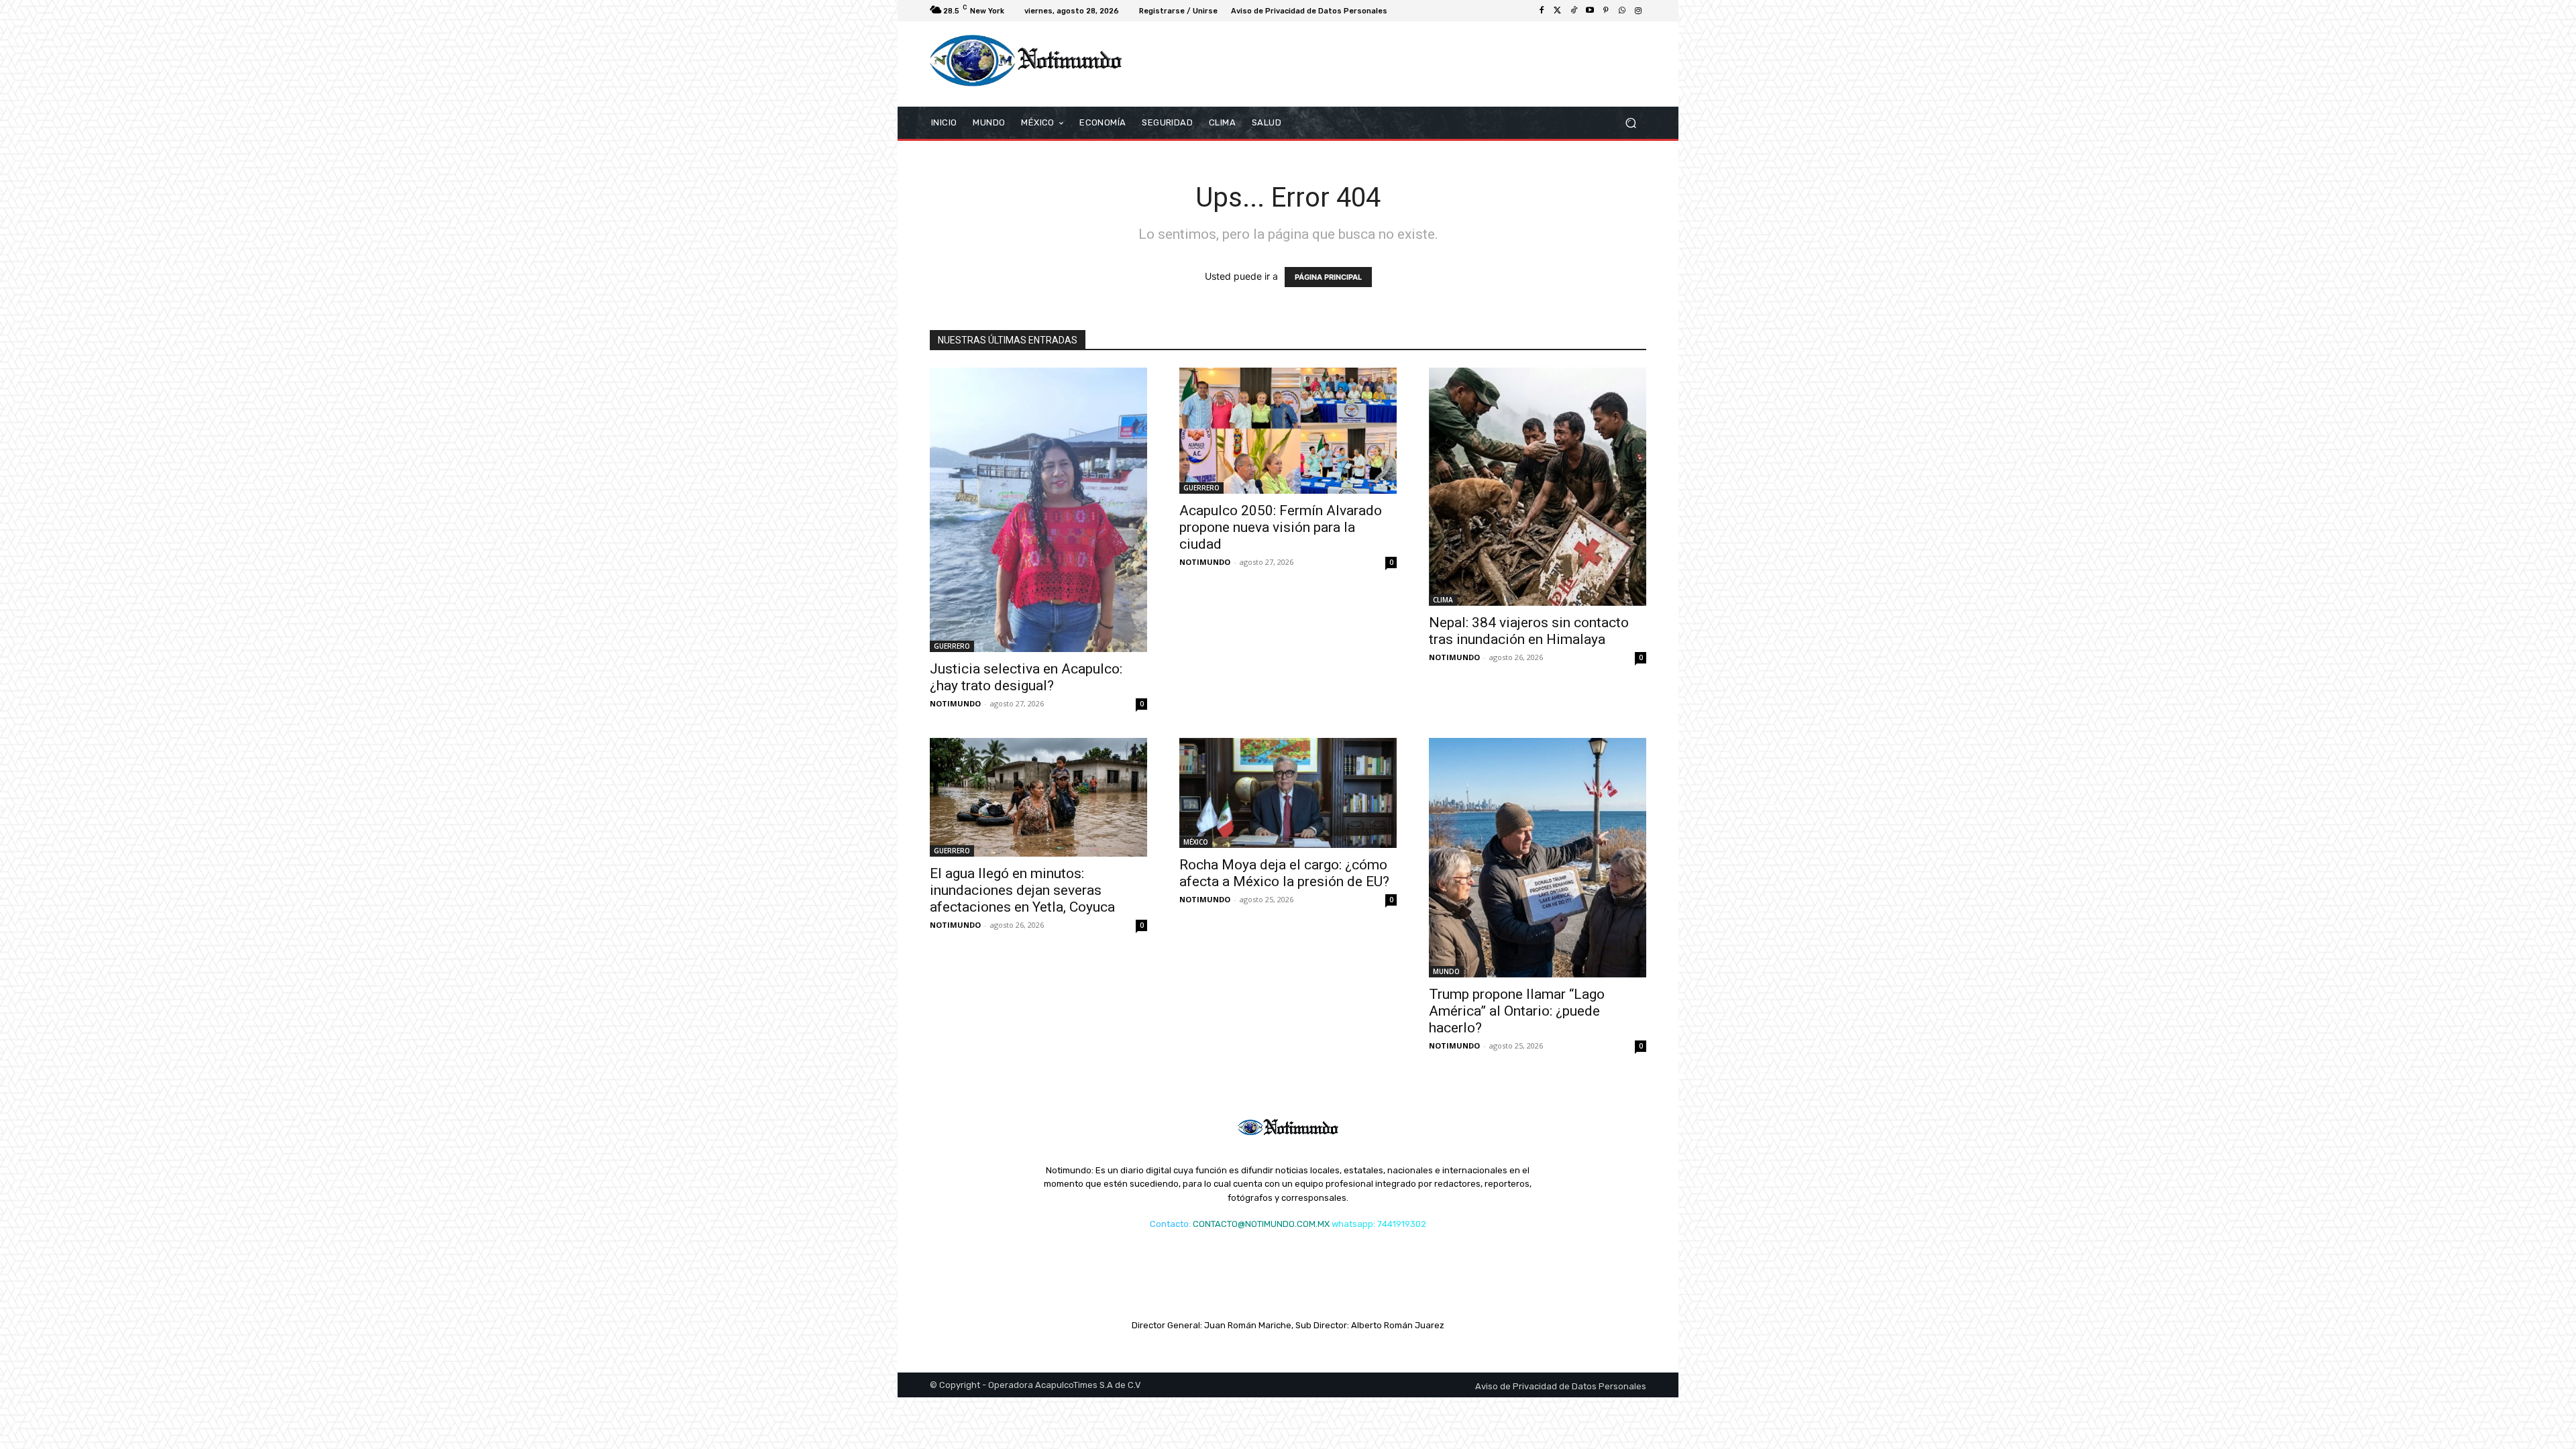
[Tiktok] (1574, 11)
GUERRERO (952, 646)
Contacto (1169, 1224)
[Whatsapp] (1622, 11)
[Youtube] (1590, 11)
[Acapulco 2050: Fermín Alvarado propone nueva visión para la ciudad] (1288, 431)
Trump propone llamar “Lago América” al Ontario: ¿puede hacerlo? (1517, 1011)
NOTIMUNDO (955, 703)
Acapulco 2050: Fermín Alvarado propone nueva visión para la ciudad (1281, 527)
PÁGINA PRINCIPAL (1328, 277)
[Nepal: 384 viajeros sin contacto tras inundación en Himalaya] (1538, 487)
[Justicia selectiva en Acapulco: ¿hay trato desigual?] (1038, 510)
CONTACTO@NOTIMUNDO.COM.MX (1261, 1224)
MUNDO (1446, 971)
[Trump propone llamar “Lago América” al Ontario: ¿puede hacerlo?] (1538, 857)
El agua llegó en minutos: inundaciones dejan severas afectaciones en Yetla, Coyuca (1022, 890)
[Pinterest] (1606, 11)
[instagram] (1638, 11)
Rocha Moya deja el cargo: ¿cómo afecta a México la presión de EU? (1284, 873)
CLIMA (1443, 600)
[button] (1630, 122)
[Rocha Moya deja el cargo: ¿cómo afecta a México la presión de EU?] (1288, 793)
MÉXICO (1196, 842)
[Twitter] (1558, 11)
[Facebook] (1542, 11)
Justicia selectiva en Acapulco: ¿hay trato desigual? (1026, 677)
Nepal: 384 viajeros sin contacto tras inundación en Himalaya (1529, 631)
